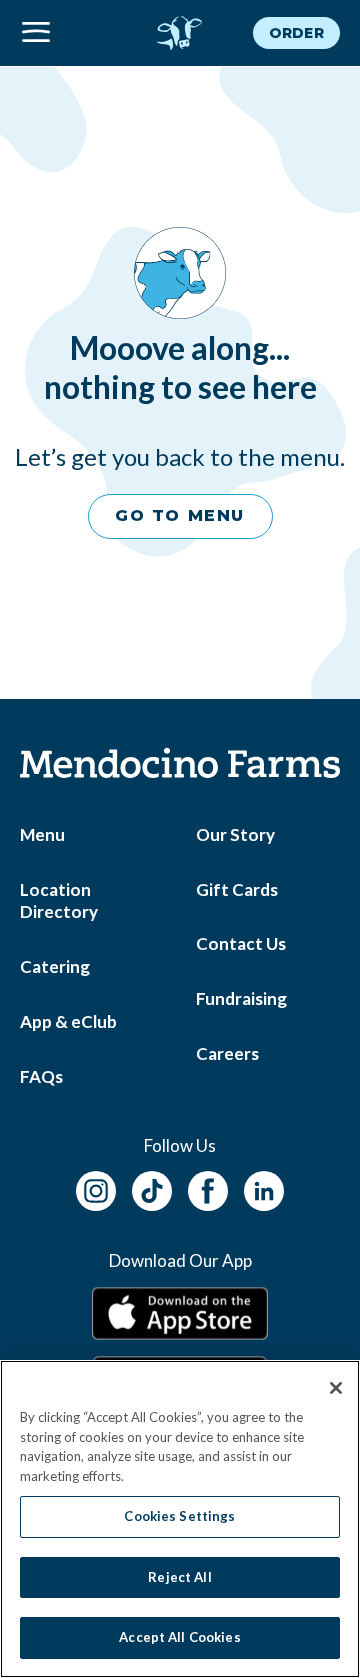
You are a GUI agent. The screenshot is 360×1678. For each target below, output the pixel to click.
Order (296, 33)
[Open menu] (73, 33)
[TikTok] (152, 1188)
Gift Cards (237, 889)
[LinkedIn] (264, 1188)
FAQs (41, 1076)
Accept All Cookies (179, 1637)
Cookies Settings (179, 1516)
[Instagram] (96, 1188)
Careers (227, 1053)
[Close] (336, 1388)
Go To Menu (180, 515)
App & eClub (68, 1021)
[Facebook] (208, 1188)
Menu (42, 834)
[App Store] (180, 1313)
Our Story (235, 834)
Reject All (179, 1577)
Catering (55, 966)
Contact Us (241, 943)
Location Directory (59, 901)
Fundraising (241, 998)
